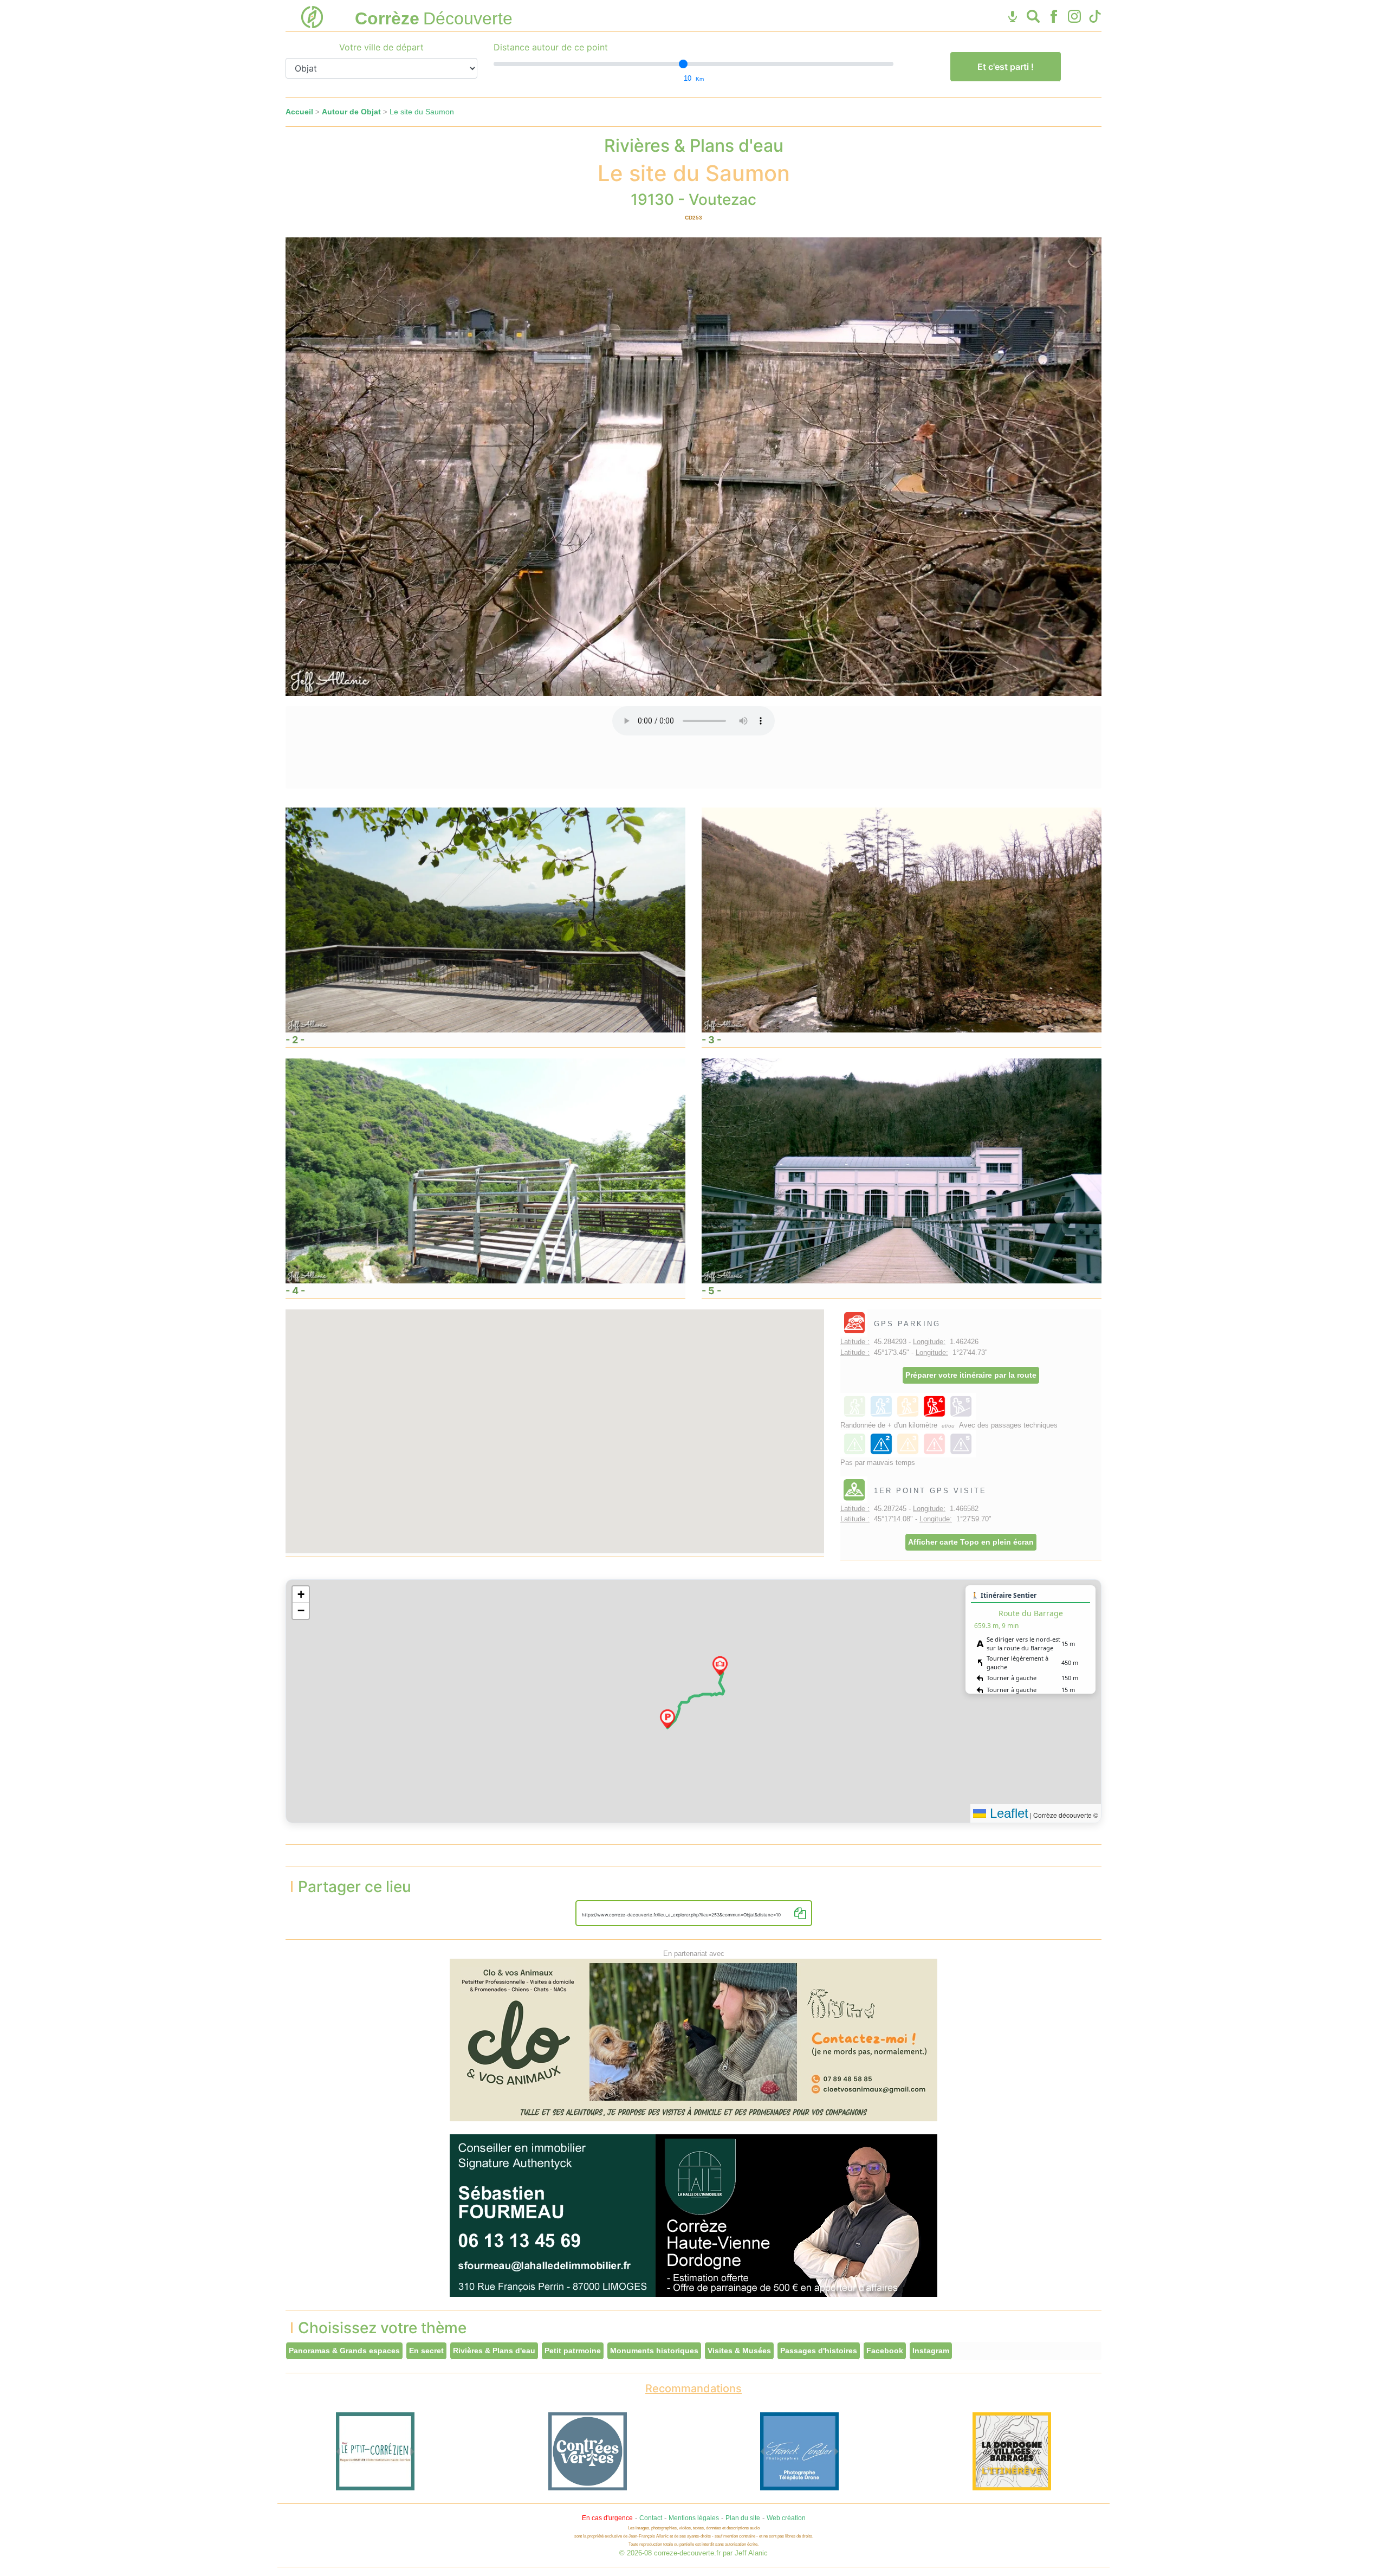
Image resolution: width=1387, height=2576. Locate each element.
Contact (651, 2518)
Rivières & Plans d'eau (494, 2351)
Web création (786, 2518)
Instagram (931, 2351)
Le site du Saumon (422, 112)
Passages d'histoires (819, 2351)
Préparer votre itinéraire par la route (971, 1375)
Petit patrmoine (573, 2351)
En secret (426, 2351)
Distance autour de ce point (551, 47)
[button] (667, 1719)
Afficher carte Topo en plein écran (971, 1542)
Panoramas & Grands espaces (344, 2351)
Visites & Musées (739, 2351)
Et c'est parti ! (1006, 67)
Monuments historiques (654, 2351)
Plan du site (743, 2518)
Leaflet (1007, 1813)
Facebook (885, 2351)
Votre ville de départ (381, 47)
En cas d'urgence (607, 2518)
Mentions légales (694, 2518)
